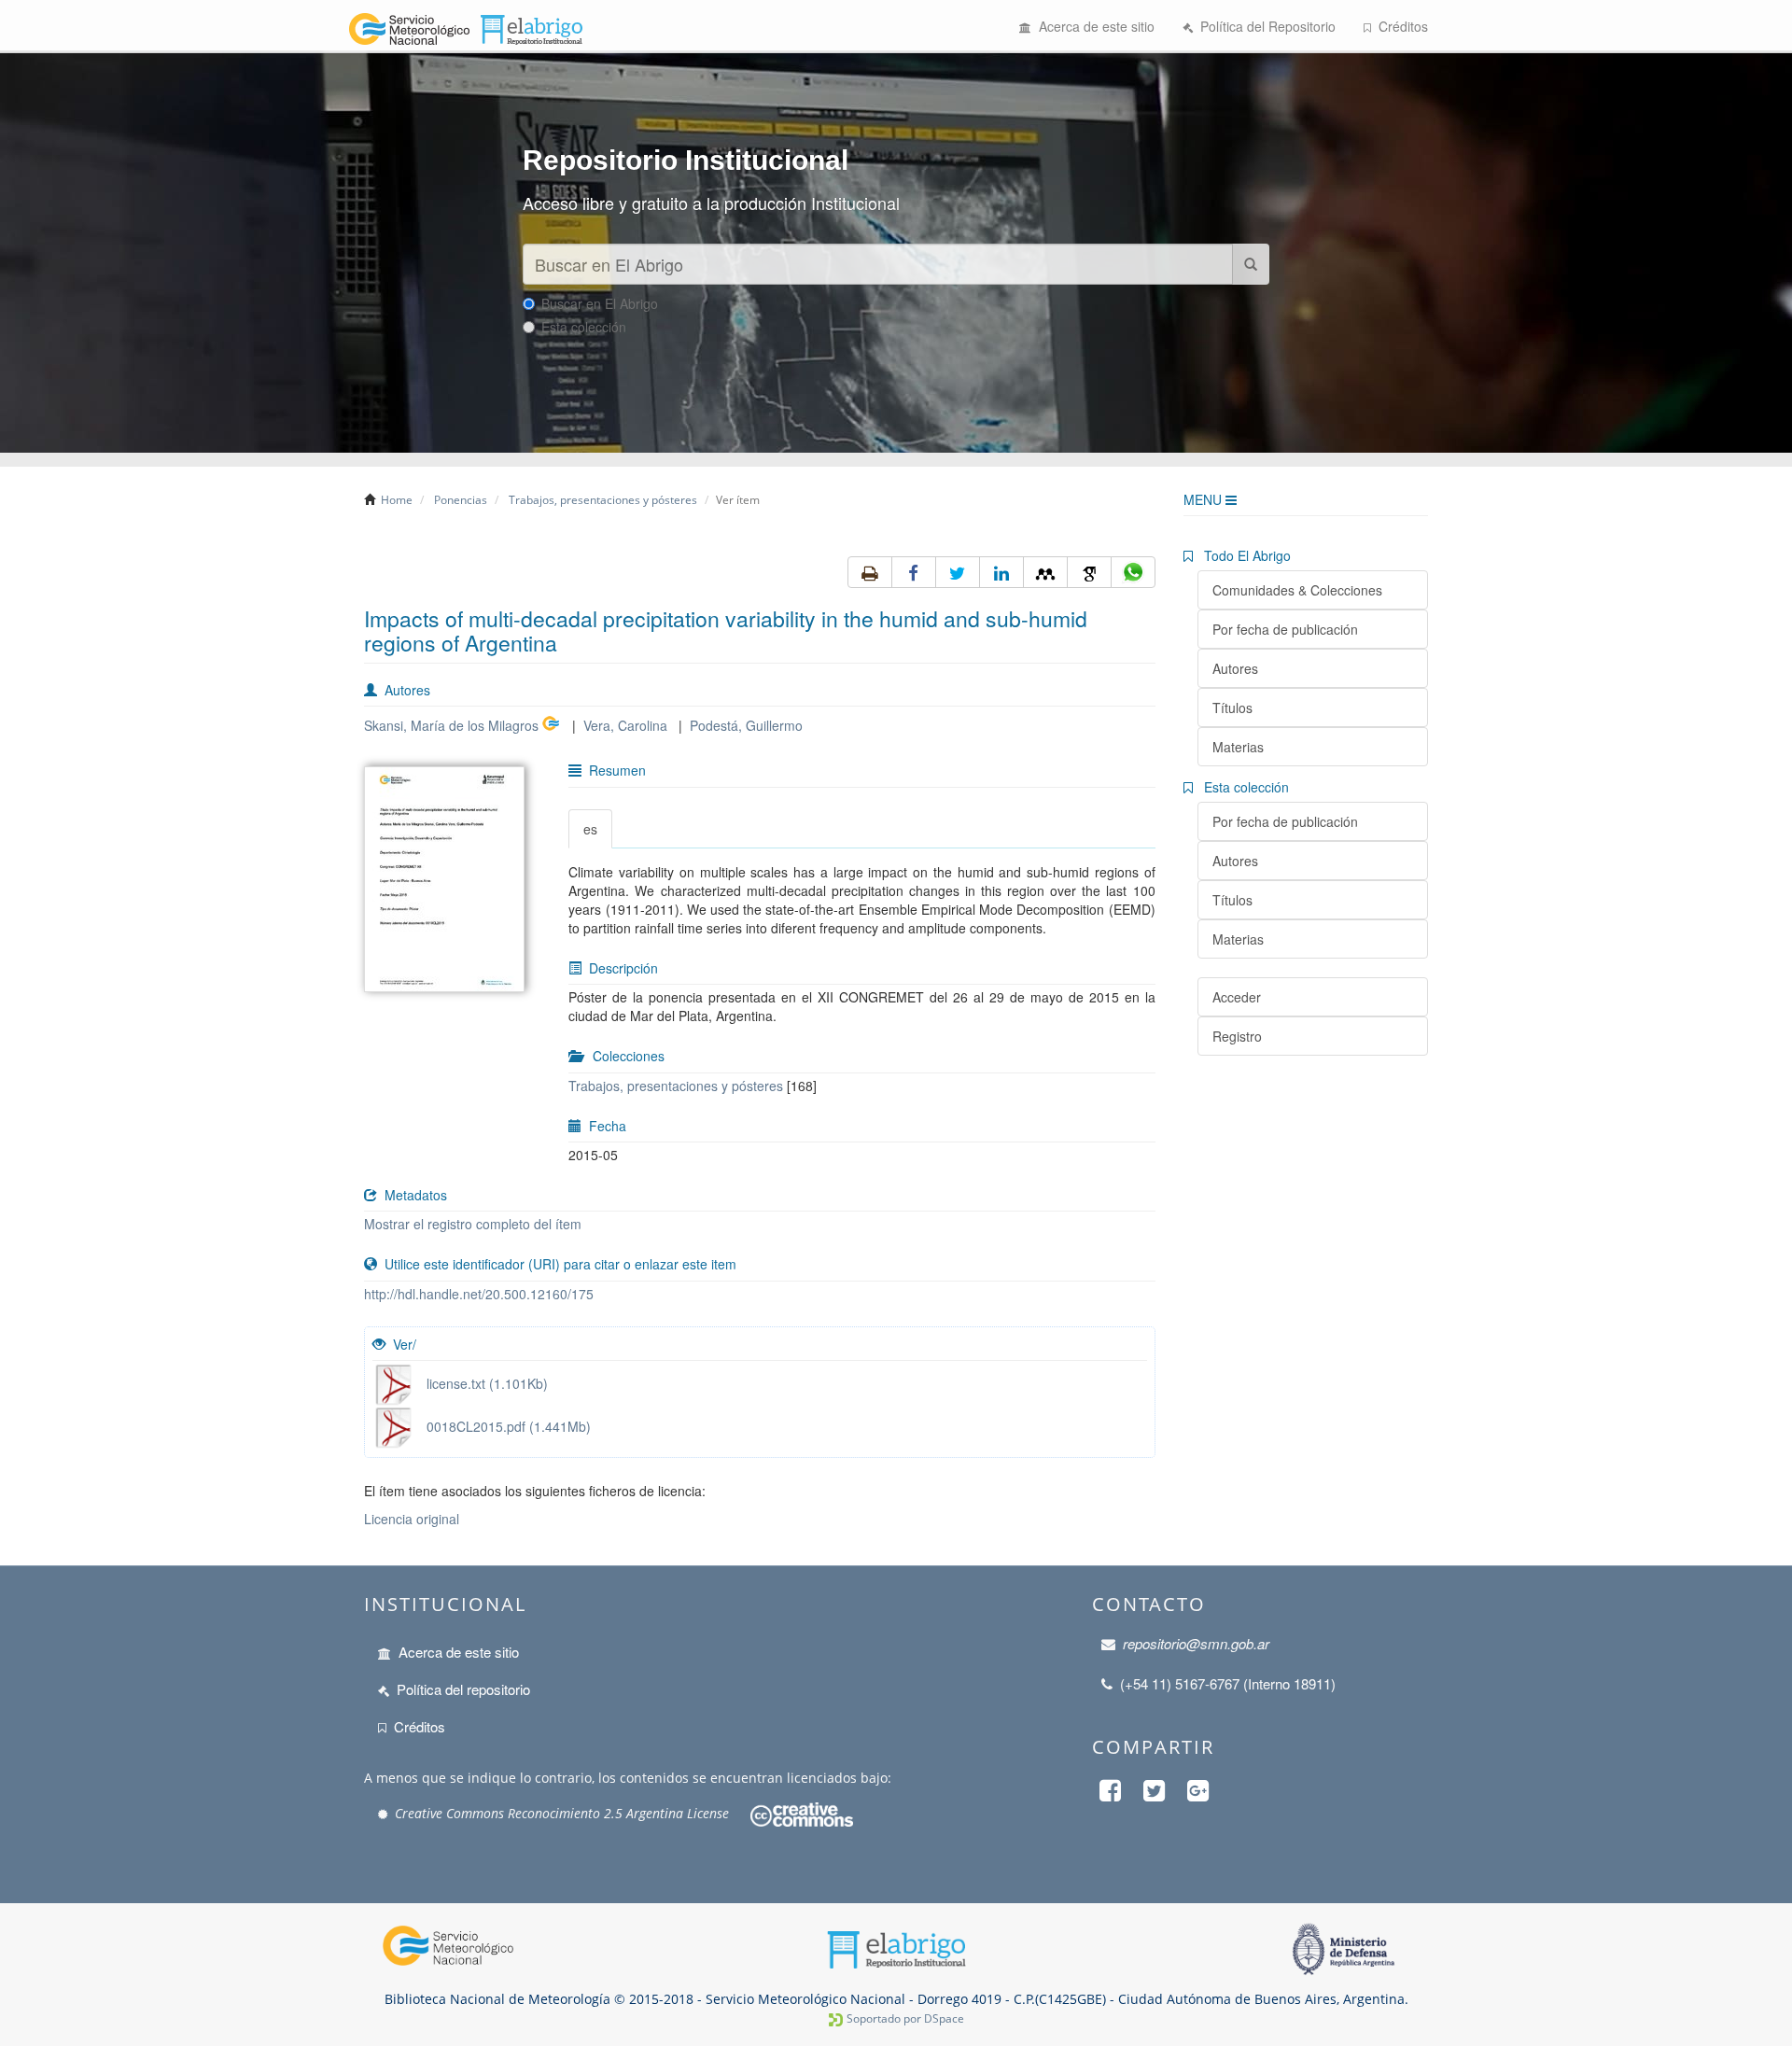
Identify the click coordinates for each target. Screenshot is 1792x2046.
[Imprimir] (870, 572)
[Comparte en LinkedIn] (1001, 572)
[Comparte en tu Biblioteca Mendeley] (1045, 572)
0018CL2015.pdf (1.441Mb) (503, 1426)
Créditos (1400, 26)
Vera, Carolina (625, 725)
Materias (1238, 747)
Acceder (1237, 997)
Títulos (1232, 708)
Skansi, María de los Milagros (451, 725)
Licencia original (412, 1519)
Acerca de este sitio (1093, 26)
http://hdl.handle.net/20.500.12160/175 (479, 1294)
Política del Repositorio (1264, 26)
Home (397, 500)
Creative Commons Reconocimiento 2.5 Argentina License (562, 1813)
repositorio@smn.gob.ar (1196, 1643)
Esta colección (584, 327)
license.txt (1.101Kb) (482, 1383)
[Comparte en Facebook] (914, 572)
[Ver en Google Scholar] (1089, 572)
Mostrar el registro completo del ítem (473, 1224)
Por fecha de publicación (1285, 629)
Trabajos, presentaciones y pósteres (603, 500)
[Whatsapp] (1133, 572)
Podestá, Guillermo (746, 725)
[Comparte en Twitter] (958, 572)
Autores (1235, 668)
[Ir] (1251, 264)
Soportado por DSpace (905, 2018)
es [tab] (590, 829)
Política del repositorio (463, 1689)
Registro (1237, 1036)
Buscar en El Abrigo (600, 303)
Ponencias (461, 500)
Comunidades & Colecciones (1297, 590)
